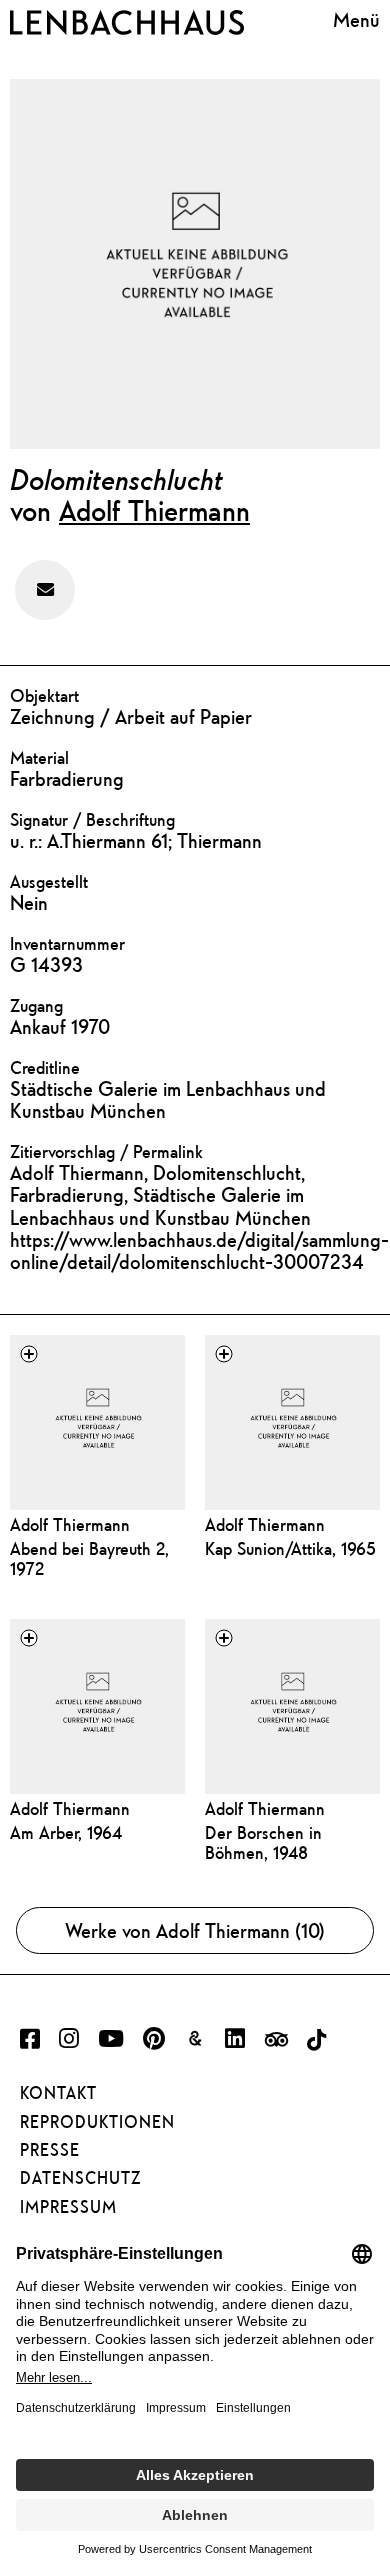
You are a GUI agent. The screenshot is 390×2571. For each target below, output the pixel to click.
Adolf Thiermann (154, 510)
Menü (356, 19)
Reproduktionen (97, 2122)
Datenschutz (80, 2178)
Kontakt (58, 2093)
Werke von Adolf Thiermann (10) (195, 1930)
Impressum (68, 2207)
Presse (50, 2150)
